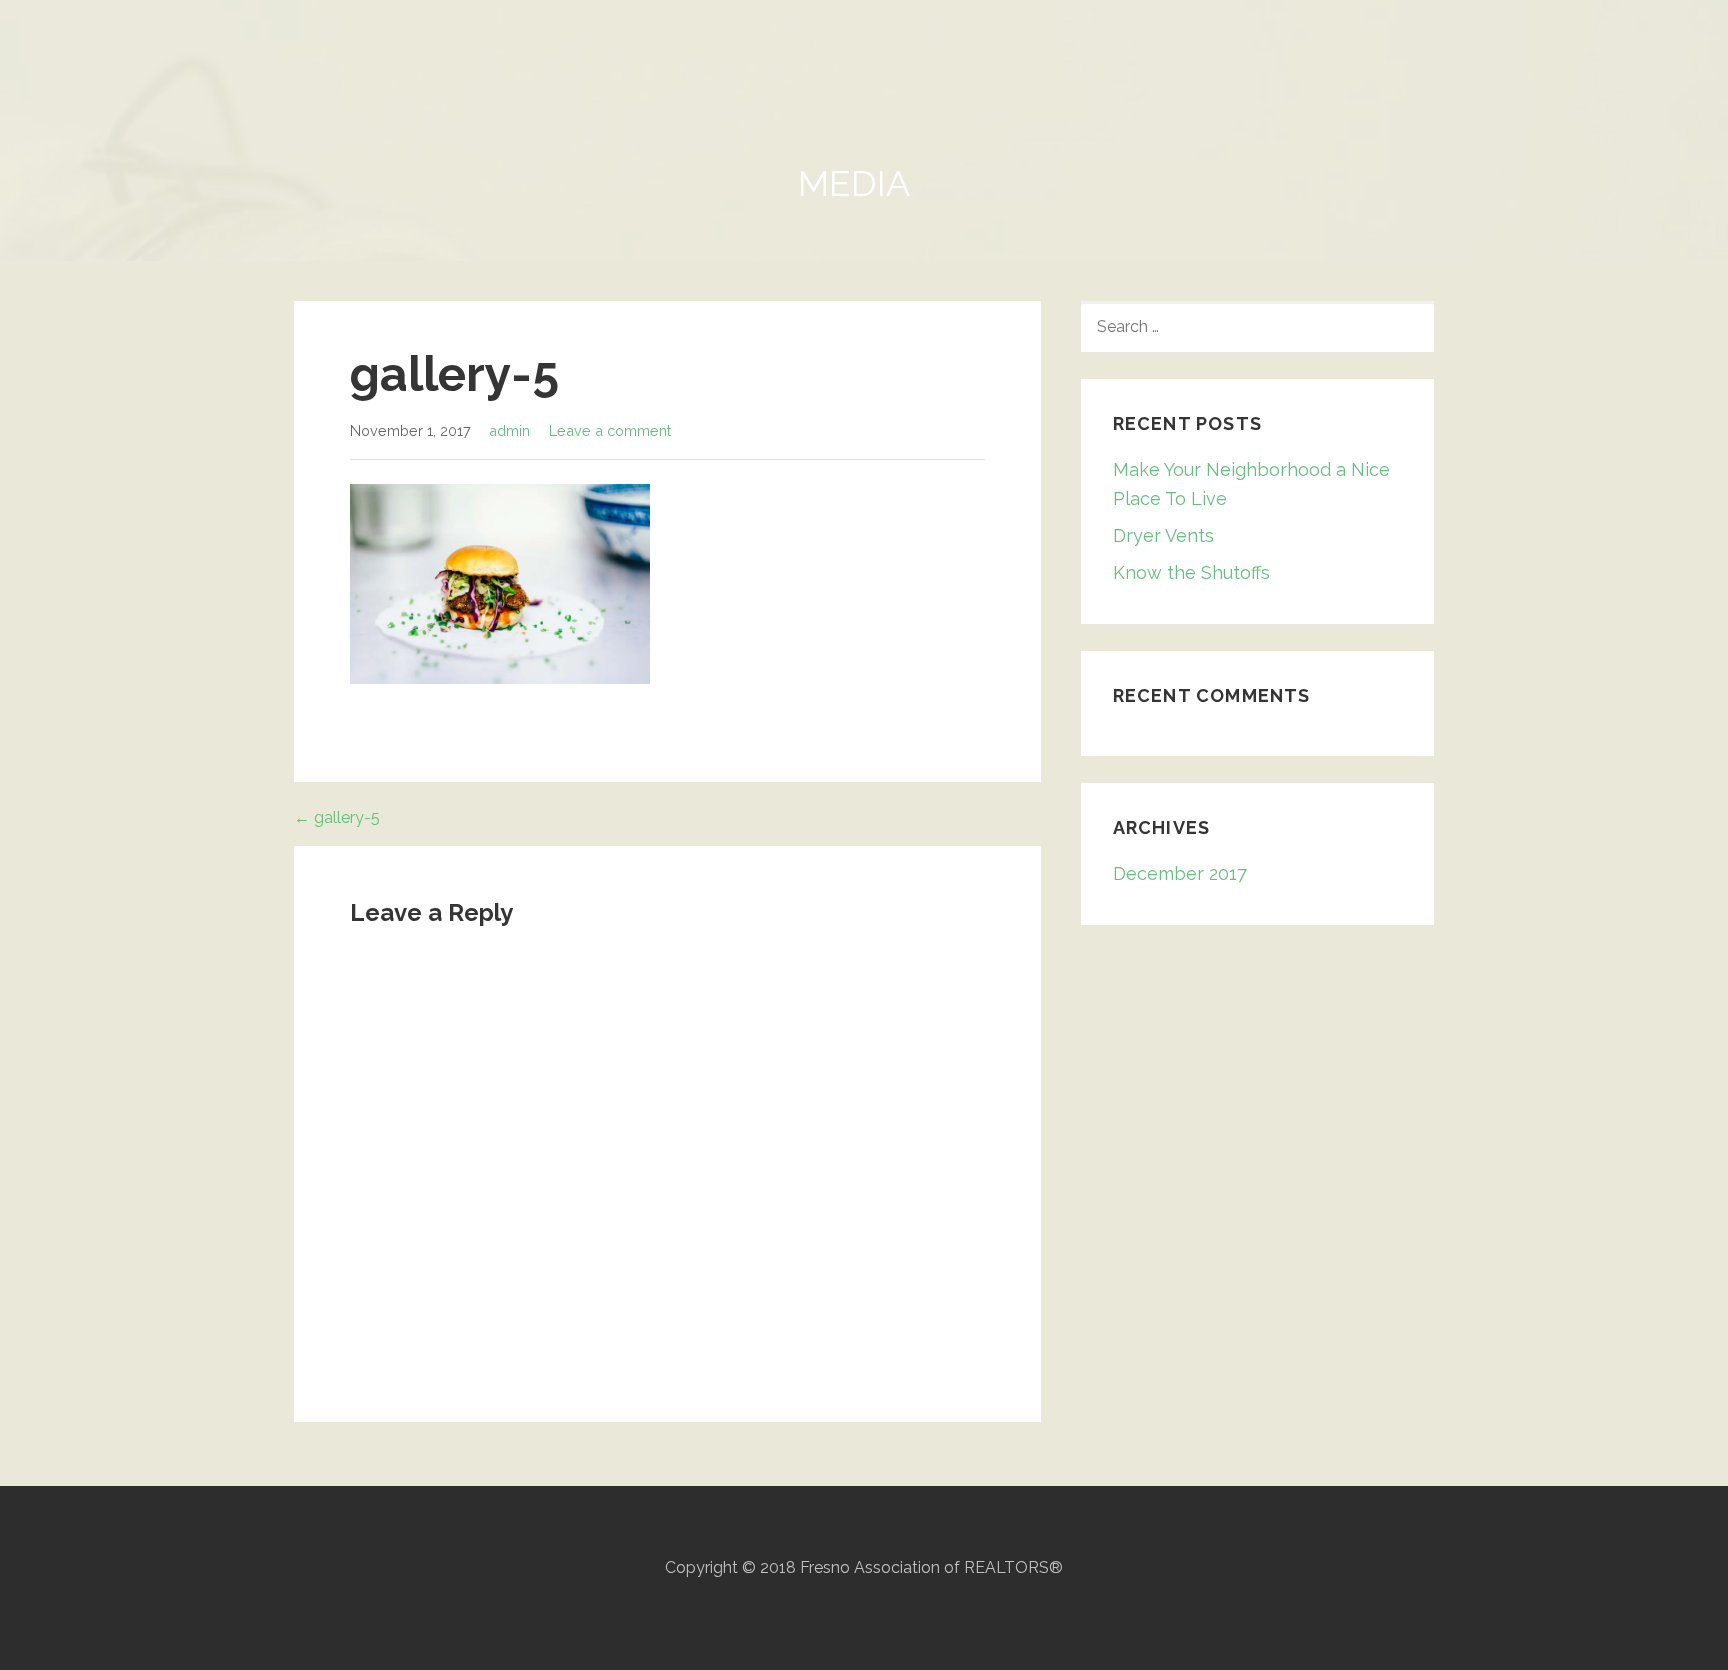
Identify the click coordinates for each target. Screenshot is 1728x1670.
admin (509, 430)
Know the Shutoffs (1191, 572)
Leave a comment (610, 430)
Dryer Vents (1163, 535)
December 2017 (1180, 873)
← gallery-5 (337, 817)
